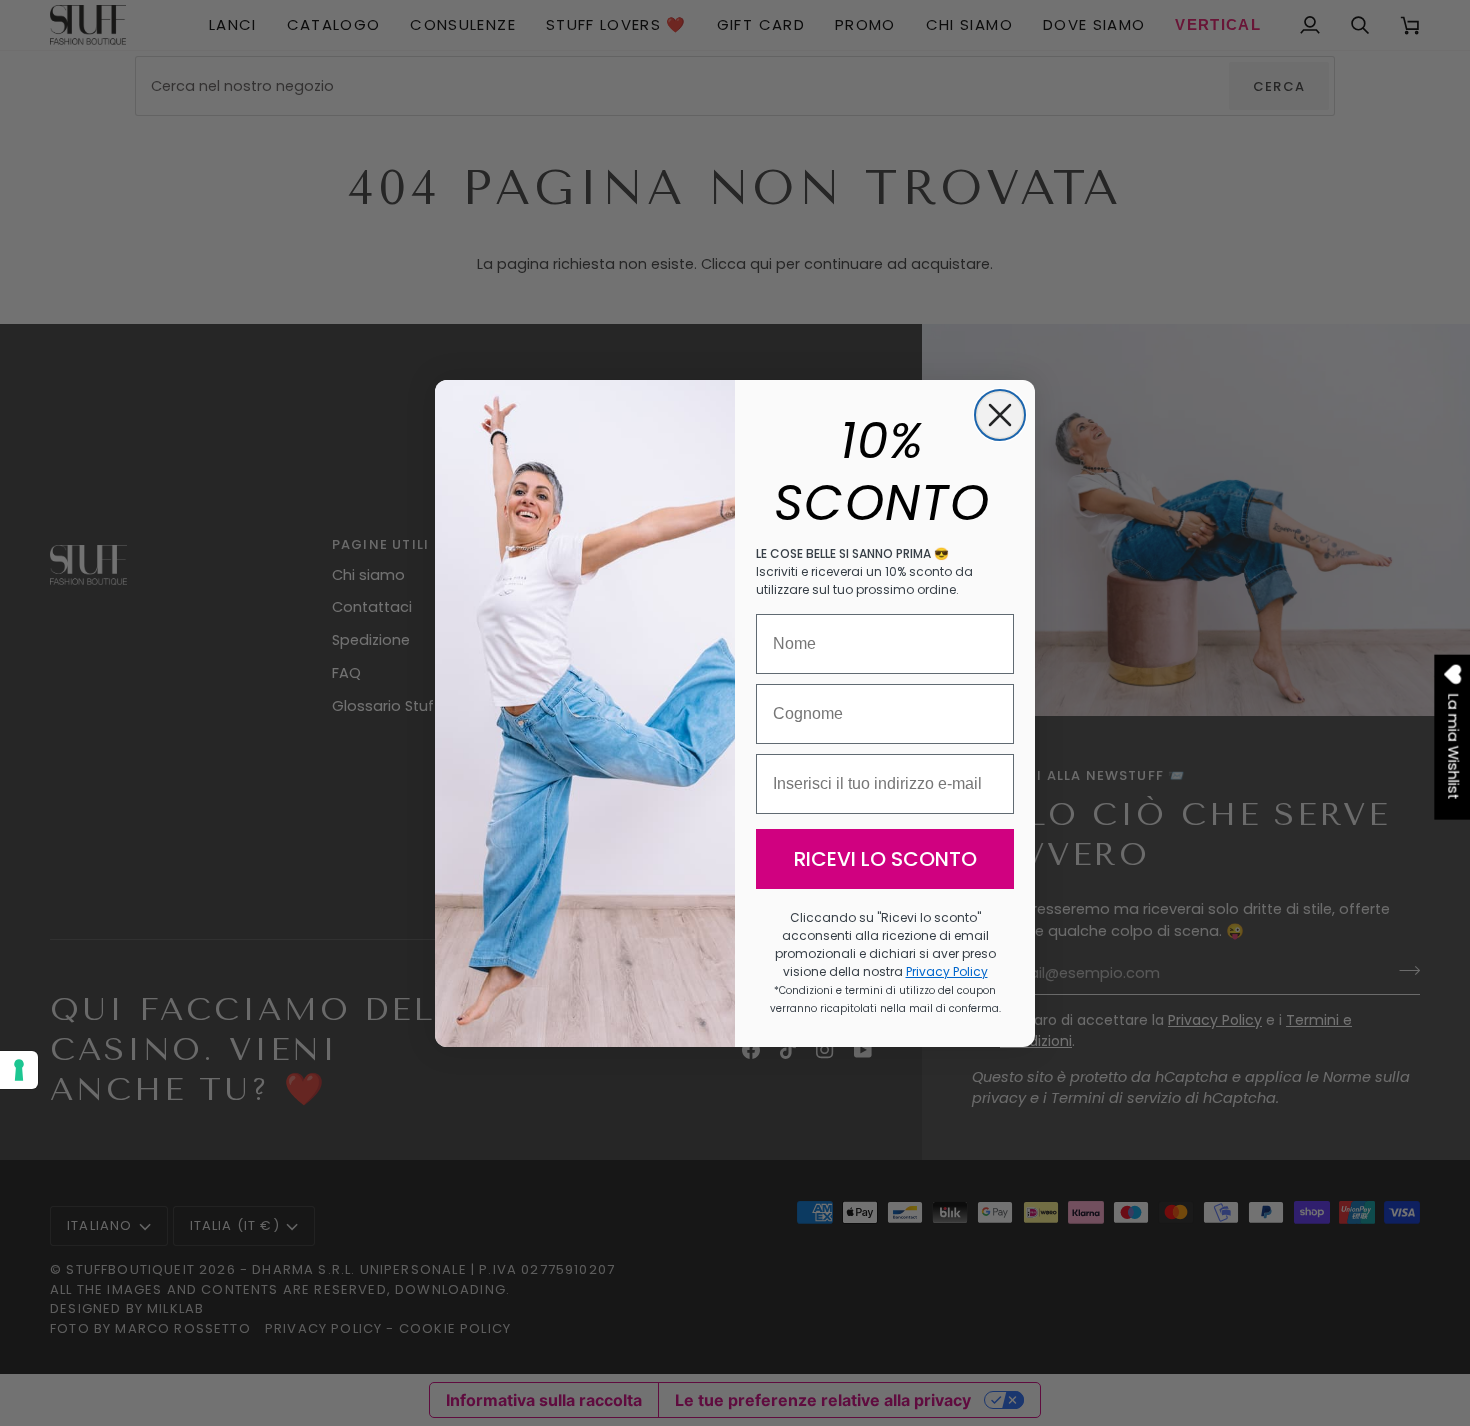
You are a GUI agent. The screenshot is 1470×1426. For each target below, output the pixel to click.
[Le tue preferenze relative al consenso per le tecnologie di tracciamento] (19, 1070)
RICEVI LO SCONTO (885, 859)
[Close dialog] (1000, 415)
